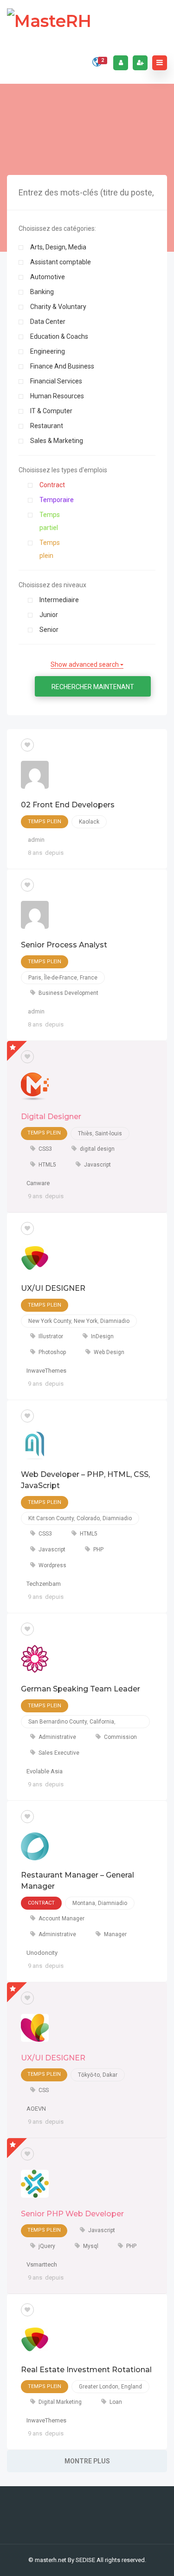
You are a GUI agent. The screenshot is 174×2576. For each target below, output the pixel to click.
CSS (44, 2090)
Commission (120, 1737)
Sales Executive (59, 1753)
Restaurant (47, 426)
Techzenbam (44, 1584)
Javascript (97, 1165)
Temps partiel (50, 521)
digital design (97, 1149)
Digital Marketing (60, 2402)
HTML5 (47, 1165)
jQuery (47, 2246)
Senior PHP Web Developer (72, 2214)
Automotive (48, 277)
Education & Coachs (59, 336)
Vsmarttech (42, 2264)
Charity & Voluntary (58, 307)
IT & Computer (51, 411)
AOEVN (36, 2109)
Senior (49, 630)
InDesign (102, 1336)
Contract (52, 485)
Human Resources (57, 396)
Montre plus (87, 2461)
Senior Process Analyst (64, 945)
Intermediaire (59, 600)
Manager (115, 1934)
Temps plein (50, 549)
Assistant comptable (61, 262)
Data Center (48, 322)
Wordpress (52, 1565)
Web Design (109, 1352)
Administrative (57, 1737)
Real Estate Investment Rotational (86, 2370)
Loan (116, 2402)
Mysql (91, 2246)
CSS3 (45, 1149)
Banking (42, 292)
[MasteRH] (49, 21)
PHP (98, 1550)
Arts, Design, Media (58, 247)
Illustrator (51, 1336)
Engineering (48, 351)
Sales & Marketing (57, 441)
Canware (38, 1183)
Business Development (68, 993)
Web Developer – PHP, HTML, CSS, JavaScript (85, 1480)
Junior (49, 615)
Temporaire (57, 500)
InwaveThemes (46, 1371)
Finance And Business (62, 366)
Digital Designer (51, 1117)
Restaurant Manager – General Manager (77, 1881)
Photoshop (52, 1352)
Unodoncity (42, 1953)
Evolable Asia (45, 1771)
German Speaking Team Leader (81, 1689)
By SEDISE (81, 2560)
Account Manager (61, 1919)
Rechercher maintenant (93, 687)
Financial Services (56, 381)
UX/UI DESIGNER (53, 1288)
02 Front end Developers (68, 805)
